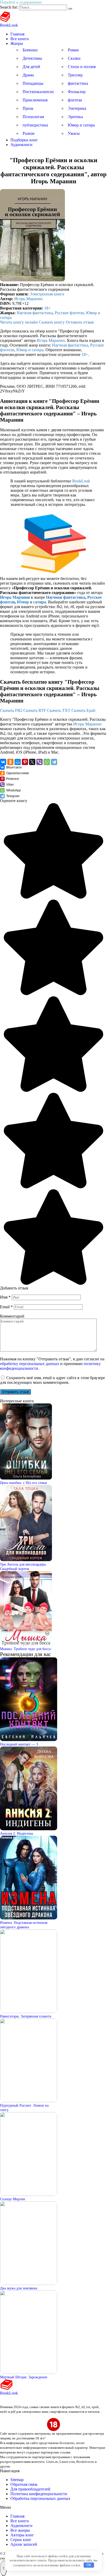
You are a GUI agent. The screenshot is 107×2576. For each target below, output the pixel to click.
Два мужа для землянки (19, 2288)
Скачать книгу (52, 322)
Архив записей (24, 2544)
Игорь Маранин (28, 299)
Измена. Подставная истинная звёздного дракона (24, 1925)
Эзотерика (77, 108)
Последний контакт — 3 (19, 1744)
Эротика (75, 117)
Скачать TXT (59, 710)
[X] (32, 762)
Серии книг (21, 2540)
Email (6, 1307)
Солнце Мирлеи (13, 2199)
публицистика (35, 125)
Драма (28, 75)
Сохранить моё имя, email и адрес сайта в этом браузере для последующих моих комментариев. (52, 1380)
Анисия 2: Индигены (16, 1833)
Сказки (74, 58)
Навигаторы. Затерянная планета (26, 2016)
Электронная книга (47, 294)
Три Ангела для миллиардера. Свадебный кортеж (23, 1566)
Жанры (17, 43)
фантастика (78, 83)
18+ (47, 308)
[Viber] (39, 762)
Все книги (20, 39)
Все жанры (20, 2530)
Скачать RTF (35, 710)
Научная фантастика (35, 313)
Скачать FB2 (11, 710)
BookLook (9, 25)
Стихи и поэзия (82, 67)
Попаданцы (33, 83)
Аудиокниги (21, 145)
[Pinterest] (25, 762)
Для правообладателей (30, 2489)
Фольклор (77, 92)
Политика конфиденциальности (39, 2494)
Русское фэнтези (69, 313)
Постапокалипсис (38, 92)
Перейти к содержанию (21, 2)
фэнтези (75, 100)
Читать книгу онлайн (19, 322)
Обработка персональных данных (40, 2498)
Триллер (75, 75)
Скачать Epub (83, 710)
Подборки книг (24, 140)
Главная (17, 34)
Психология (33, 117)
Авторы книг (22, 2535)
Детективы (32, 58)
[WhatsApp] (47, 762)
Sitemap (17, 2480)
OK (89, 2565)
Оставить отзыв (80, 322)
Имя (5, 1297)
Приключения (35, 100)
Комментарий (12, 1316)
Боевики (30, 50)
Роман (73, 50)
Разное (29, 133)
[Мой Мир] (18, 762)
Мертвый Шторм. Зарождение (24, 2377)
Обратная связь (24, 2484)
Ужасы (74, 133)
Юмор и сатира (81, 125)
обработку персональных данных (30, 1364)
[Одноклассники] (10, 762)
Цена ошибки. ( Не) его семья (23, 1483)
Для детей (31, 67)
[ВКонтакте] (3, 762)
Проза (28, 108)
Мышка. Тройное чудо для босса (25, 1649)
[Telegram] (54, 762)
